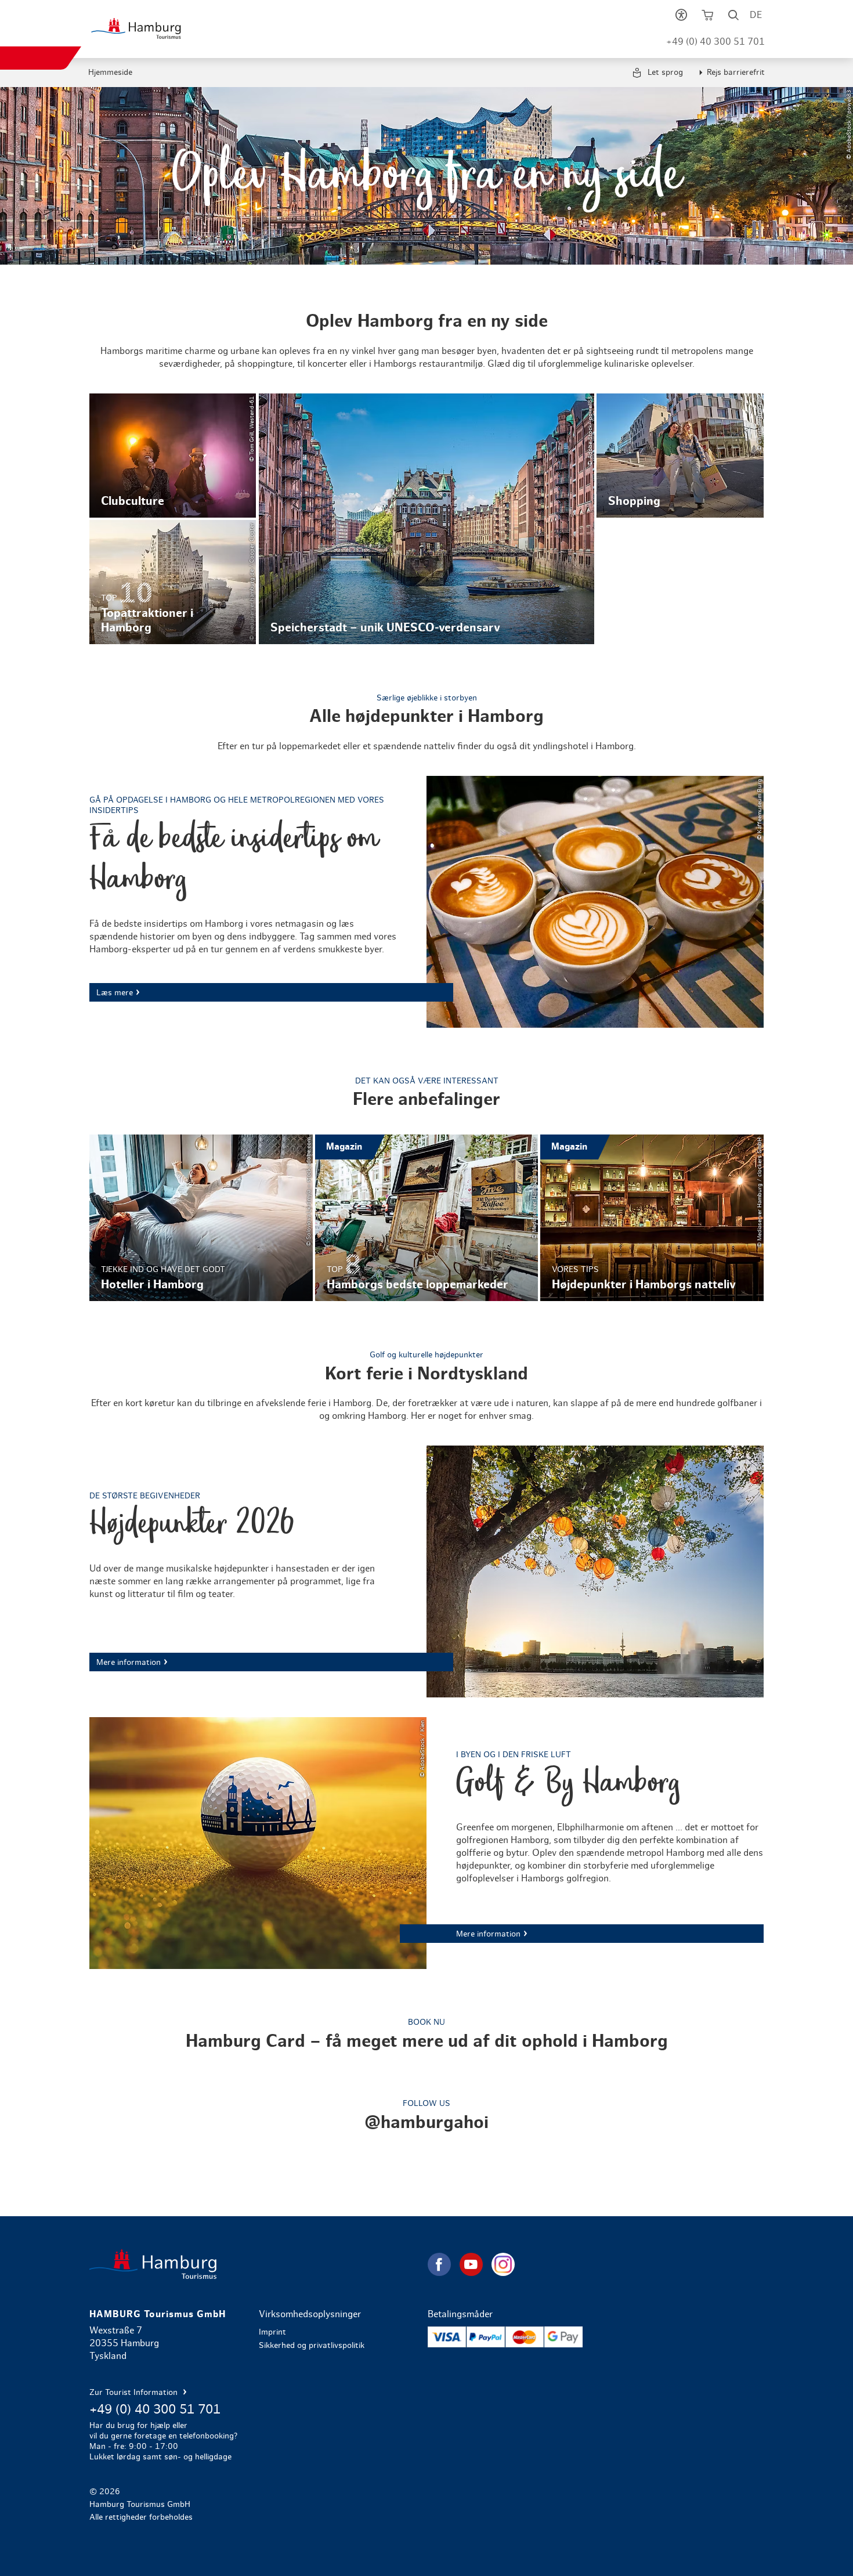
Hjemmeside (110, 73)
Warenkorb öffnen (708, 17)
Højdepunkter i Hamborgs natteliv (652, 1218)
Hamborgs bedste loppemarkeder (426, 1218)
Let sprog (664, 73)
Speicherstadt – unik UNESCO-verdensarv (427, 519)
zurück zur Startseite (257, 2264)
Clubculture (173, 456)
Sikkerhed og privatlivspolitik (312, 2346)
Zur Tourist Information (135, 2393)
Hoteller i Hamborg (201, 1218)
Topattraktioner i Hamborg (173, 582)
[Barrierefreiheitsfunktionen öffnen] (682, 17)
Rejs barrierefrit (736, 73)
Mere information (426, 1571)
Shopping (680, 456)
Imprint (272, 2332)
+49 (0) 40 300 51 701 (715, 42)
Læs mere (426, 902)
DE (756, 15)
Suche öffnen (734, 17)
